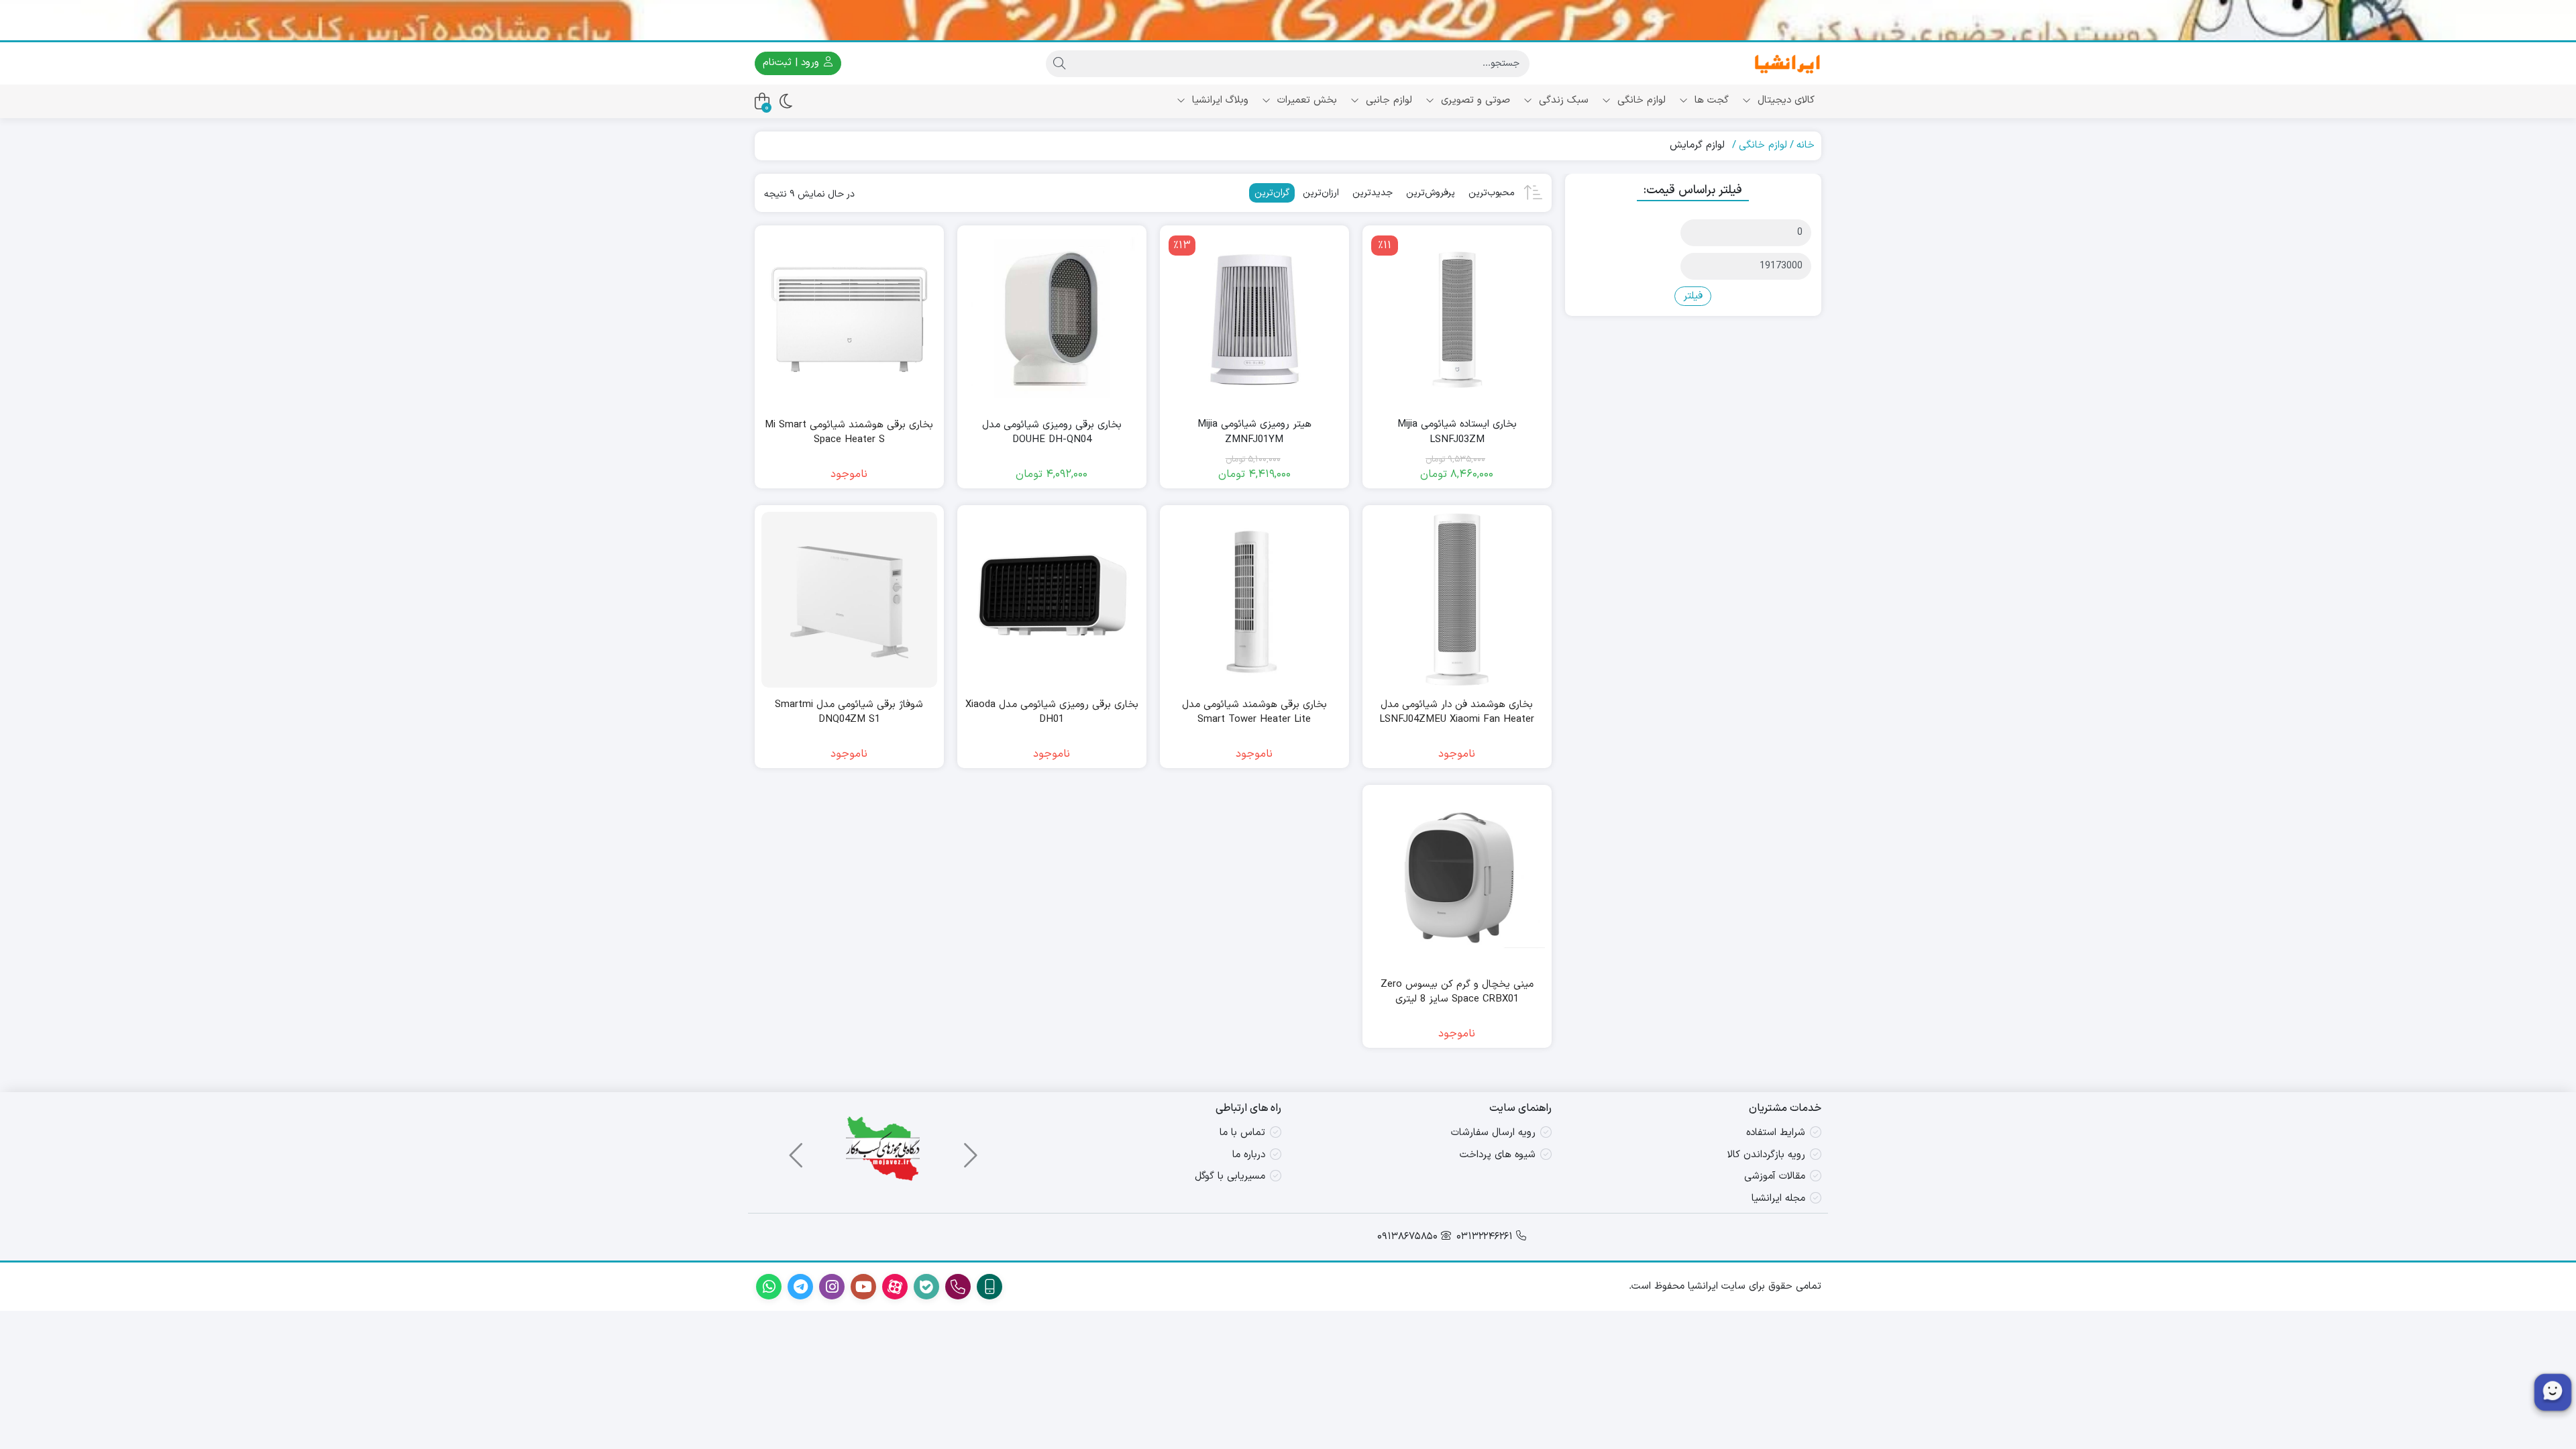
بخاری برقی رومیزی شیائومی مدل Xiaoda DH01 (1052, 713)
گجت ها (1710, 100)
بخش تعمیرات (1305, 100)
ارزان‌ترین (1321, 193)
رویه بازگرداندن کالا (1766, 1155)
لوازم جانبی (1387, 100)
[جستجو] (1059, 64)
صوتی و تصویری (1474, 100)
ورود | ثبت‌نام (793, 63)
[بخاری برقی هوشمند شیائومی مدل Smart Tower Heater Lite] (1254, 600)
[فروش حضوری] (1288, 20)
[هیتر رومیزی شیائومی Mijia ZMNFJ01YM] (1254, 320)
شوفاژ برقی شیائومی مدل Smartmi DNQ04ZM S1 (849, 713)
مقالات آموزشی (1775, 1176)
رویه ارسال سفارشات (1493, 1133)
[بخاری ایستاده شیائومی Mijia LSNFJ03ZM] (1457, 320)
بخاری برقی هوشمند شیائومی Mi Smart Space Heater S (849, 433)
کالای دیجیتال (1784, 100)
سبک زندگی (1562, 100)
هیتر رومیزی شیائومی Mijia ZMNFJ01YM (1254, 432)
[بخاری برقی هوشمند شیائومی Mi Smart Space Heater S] (849, 320)
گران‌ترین (1272, 193)
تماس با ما (1242, 1133)
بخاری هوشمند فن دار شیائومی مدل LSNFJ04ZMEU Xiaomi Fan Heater (1457, 713)
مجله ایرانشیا (1778, 1198)
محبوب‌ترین (1492, 193)
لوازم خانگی (1640, 100)
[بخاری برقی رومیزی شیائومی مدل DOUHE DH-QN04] (1052, 320)
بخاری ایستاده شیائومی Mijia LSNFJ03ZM (1457, 432)
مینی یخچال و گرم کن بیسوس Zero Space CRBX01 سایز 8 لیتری (1457, 992)
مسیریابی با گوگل (1230, 1176)
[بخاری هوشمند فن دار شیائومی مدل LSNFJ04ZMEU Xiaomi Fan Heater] (1457, 600)
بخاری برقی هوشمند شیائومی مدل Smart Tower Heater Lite (1254, 713)
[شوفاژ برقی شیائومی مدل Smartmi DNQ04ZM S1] (849, 600)
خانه (1806, 145)
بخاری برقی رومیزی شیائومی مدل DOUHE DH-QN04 (1052, 433)
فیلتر (1693, 296)
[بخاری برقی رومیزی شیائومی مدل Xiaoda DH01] (1052, 600)
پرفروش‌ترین (1431, 193)
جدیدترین (1373, 193)
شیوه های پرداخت (1498, 1155)
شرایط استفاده (1776, 1133)
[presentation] (969, 1149)
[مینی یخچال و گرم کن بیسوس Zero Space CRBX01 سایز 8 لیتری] (1457, 879)
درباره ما (1249, 1155)
